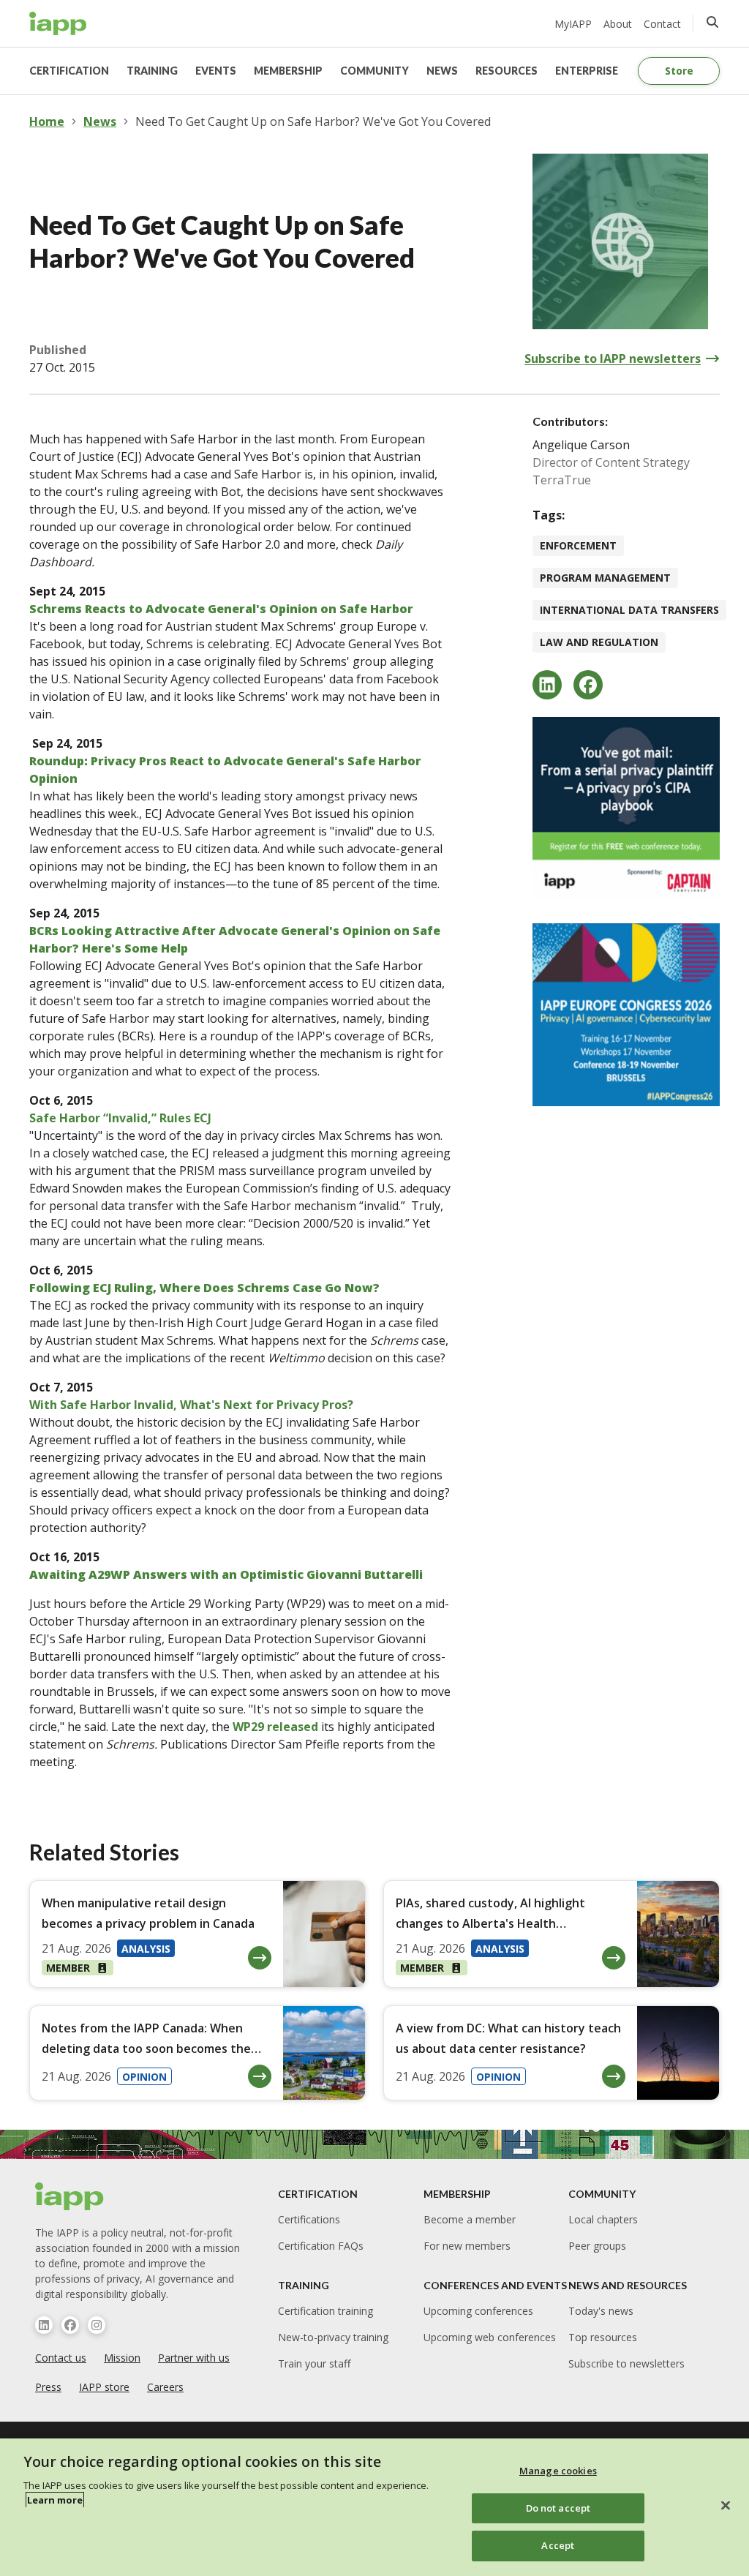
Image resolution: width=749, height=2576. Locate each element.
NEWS (442, 71)
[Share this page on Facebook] (588, 685)
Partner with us (194, 2358)
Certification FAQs (321, 2246)
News (100, 121)
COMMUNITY (374, 71)
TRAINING (152, 71)
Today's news (601, 2311)
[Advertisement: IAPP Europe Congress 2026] (626, 1015)
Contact (662, 24)
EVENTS (216, 71)
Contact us (61, 2358)
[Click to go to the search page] (712, 22)
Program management (605, 578)
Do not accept (558, 2508)
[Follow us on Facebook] (70, 2325)
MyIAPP (573, 24)
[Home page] (70, 2196)
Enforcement (578, 545)
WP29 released (275, 1727)
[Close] (726, 2506)
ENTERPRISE (587, 71)
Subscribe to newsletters (626, 2363)
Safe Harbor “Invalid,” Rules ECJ (120, 1118)
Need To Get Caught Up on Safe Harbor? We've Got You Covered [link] (313, 121)
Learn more (55, 2500)
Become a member (470, 2219)
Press (48, 2387)
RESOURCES (507, 71)
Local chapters (603, 2219)
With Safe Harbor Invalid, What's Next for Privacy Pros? (191, 1405)
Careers (165, 2387)
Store (679, 71)
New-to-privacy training (333, 2337)
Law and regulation (599, 642)
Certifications (309, 2219)
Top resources (603, 2337)
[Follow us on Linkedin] (44, 2325)
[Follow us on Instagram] (97, 2325)
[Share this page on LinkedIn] (547, 685)
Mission (122, 2358)
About (618, 24)
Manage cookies (558, 2471)
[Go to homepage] (58, 23)
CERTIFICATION (69, 71)
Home (47, 121)
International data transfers (629, 610)
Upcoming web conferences (490, 2337)
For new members (467, 2246)
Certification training (325, 2311)
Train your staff (314, 2363)
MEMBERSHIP (288, 71)
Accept (558, 2545)
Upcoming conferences (478, 2311)
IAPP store (104, 2387)
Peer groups (597, 2246)
